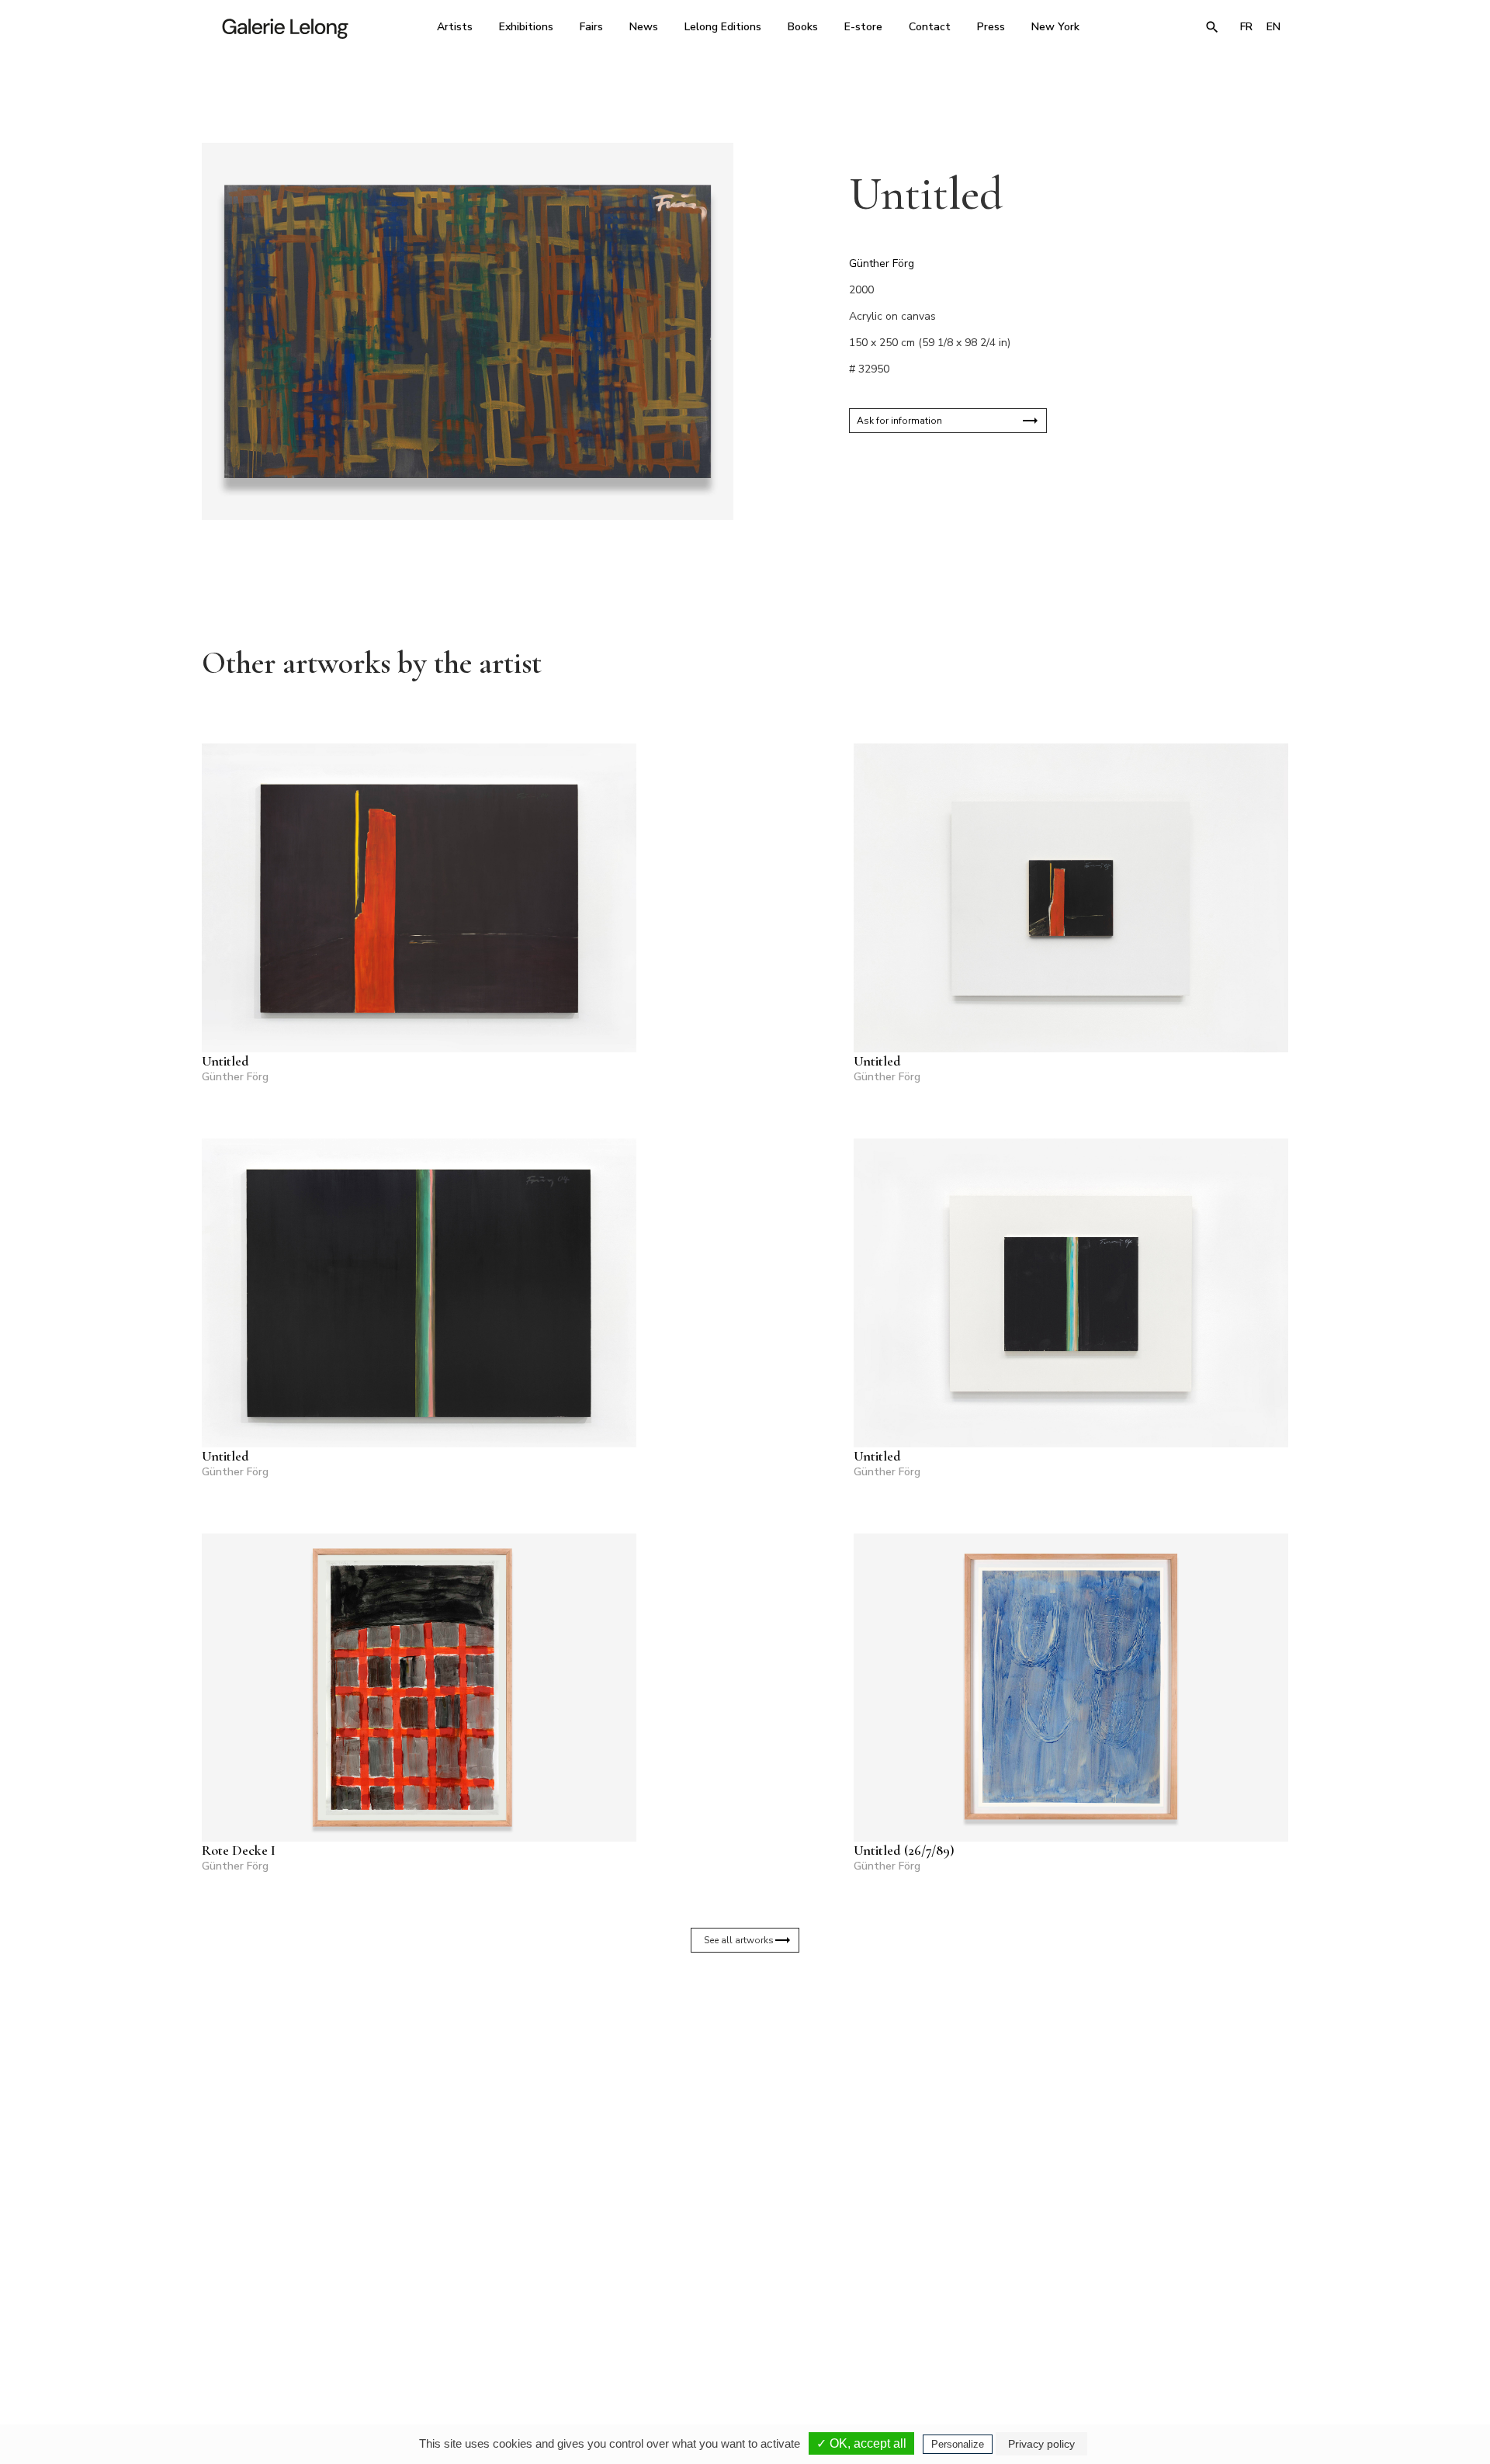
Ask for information (899, 421)
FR (1246, 27)
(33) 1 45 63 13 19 (535, 2318)
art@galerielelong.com (1137, 2329)
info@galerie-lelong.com (528, 2329)
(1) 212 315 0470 (1144, 2318)
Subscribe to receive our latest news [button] (733, 2134)
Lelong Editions (723, 27)
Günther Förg (882, 263)
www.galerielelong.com (1221, 2329)
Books (803, 27)
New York (1055, 27)
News (644, 27)
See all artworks (739, 1940)
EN (1273, 27)
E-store (863, 27)
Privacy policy (1041, 2444)
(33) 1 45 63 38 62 (739, 2318)
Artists (455, 27)
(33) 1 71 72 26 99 (943, 2318)
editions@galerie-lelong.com (740, 2329)
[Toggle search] (1212, 27)
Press (991, 27)
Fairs (591, 27)
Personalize (958, 2444)
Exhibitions (526, 27)
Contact (930, 27)
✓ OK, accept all (861, 2443)
